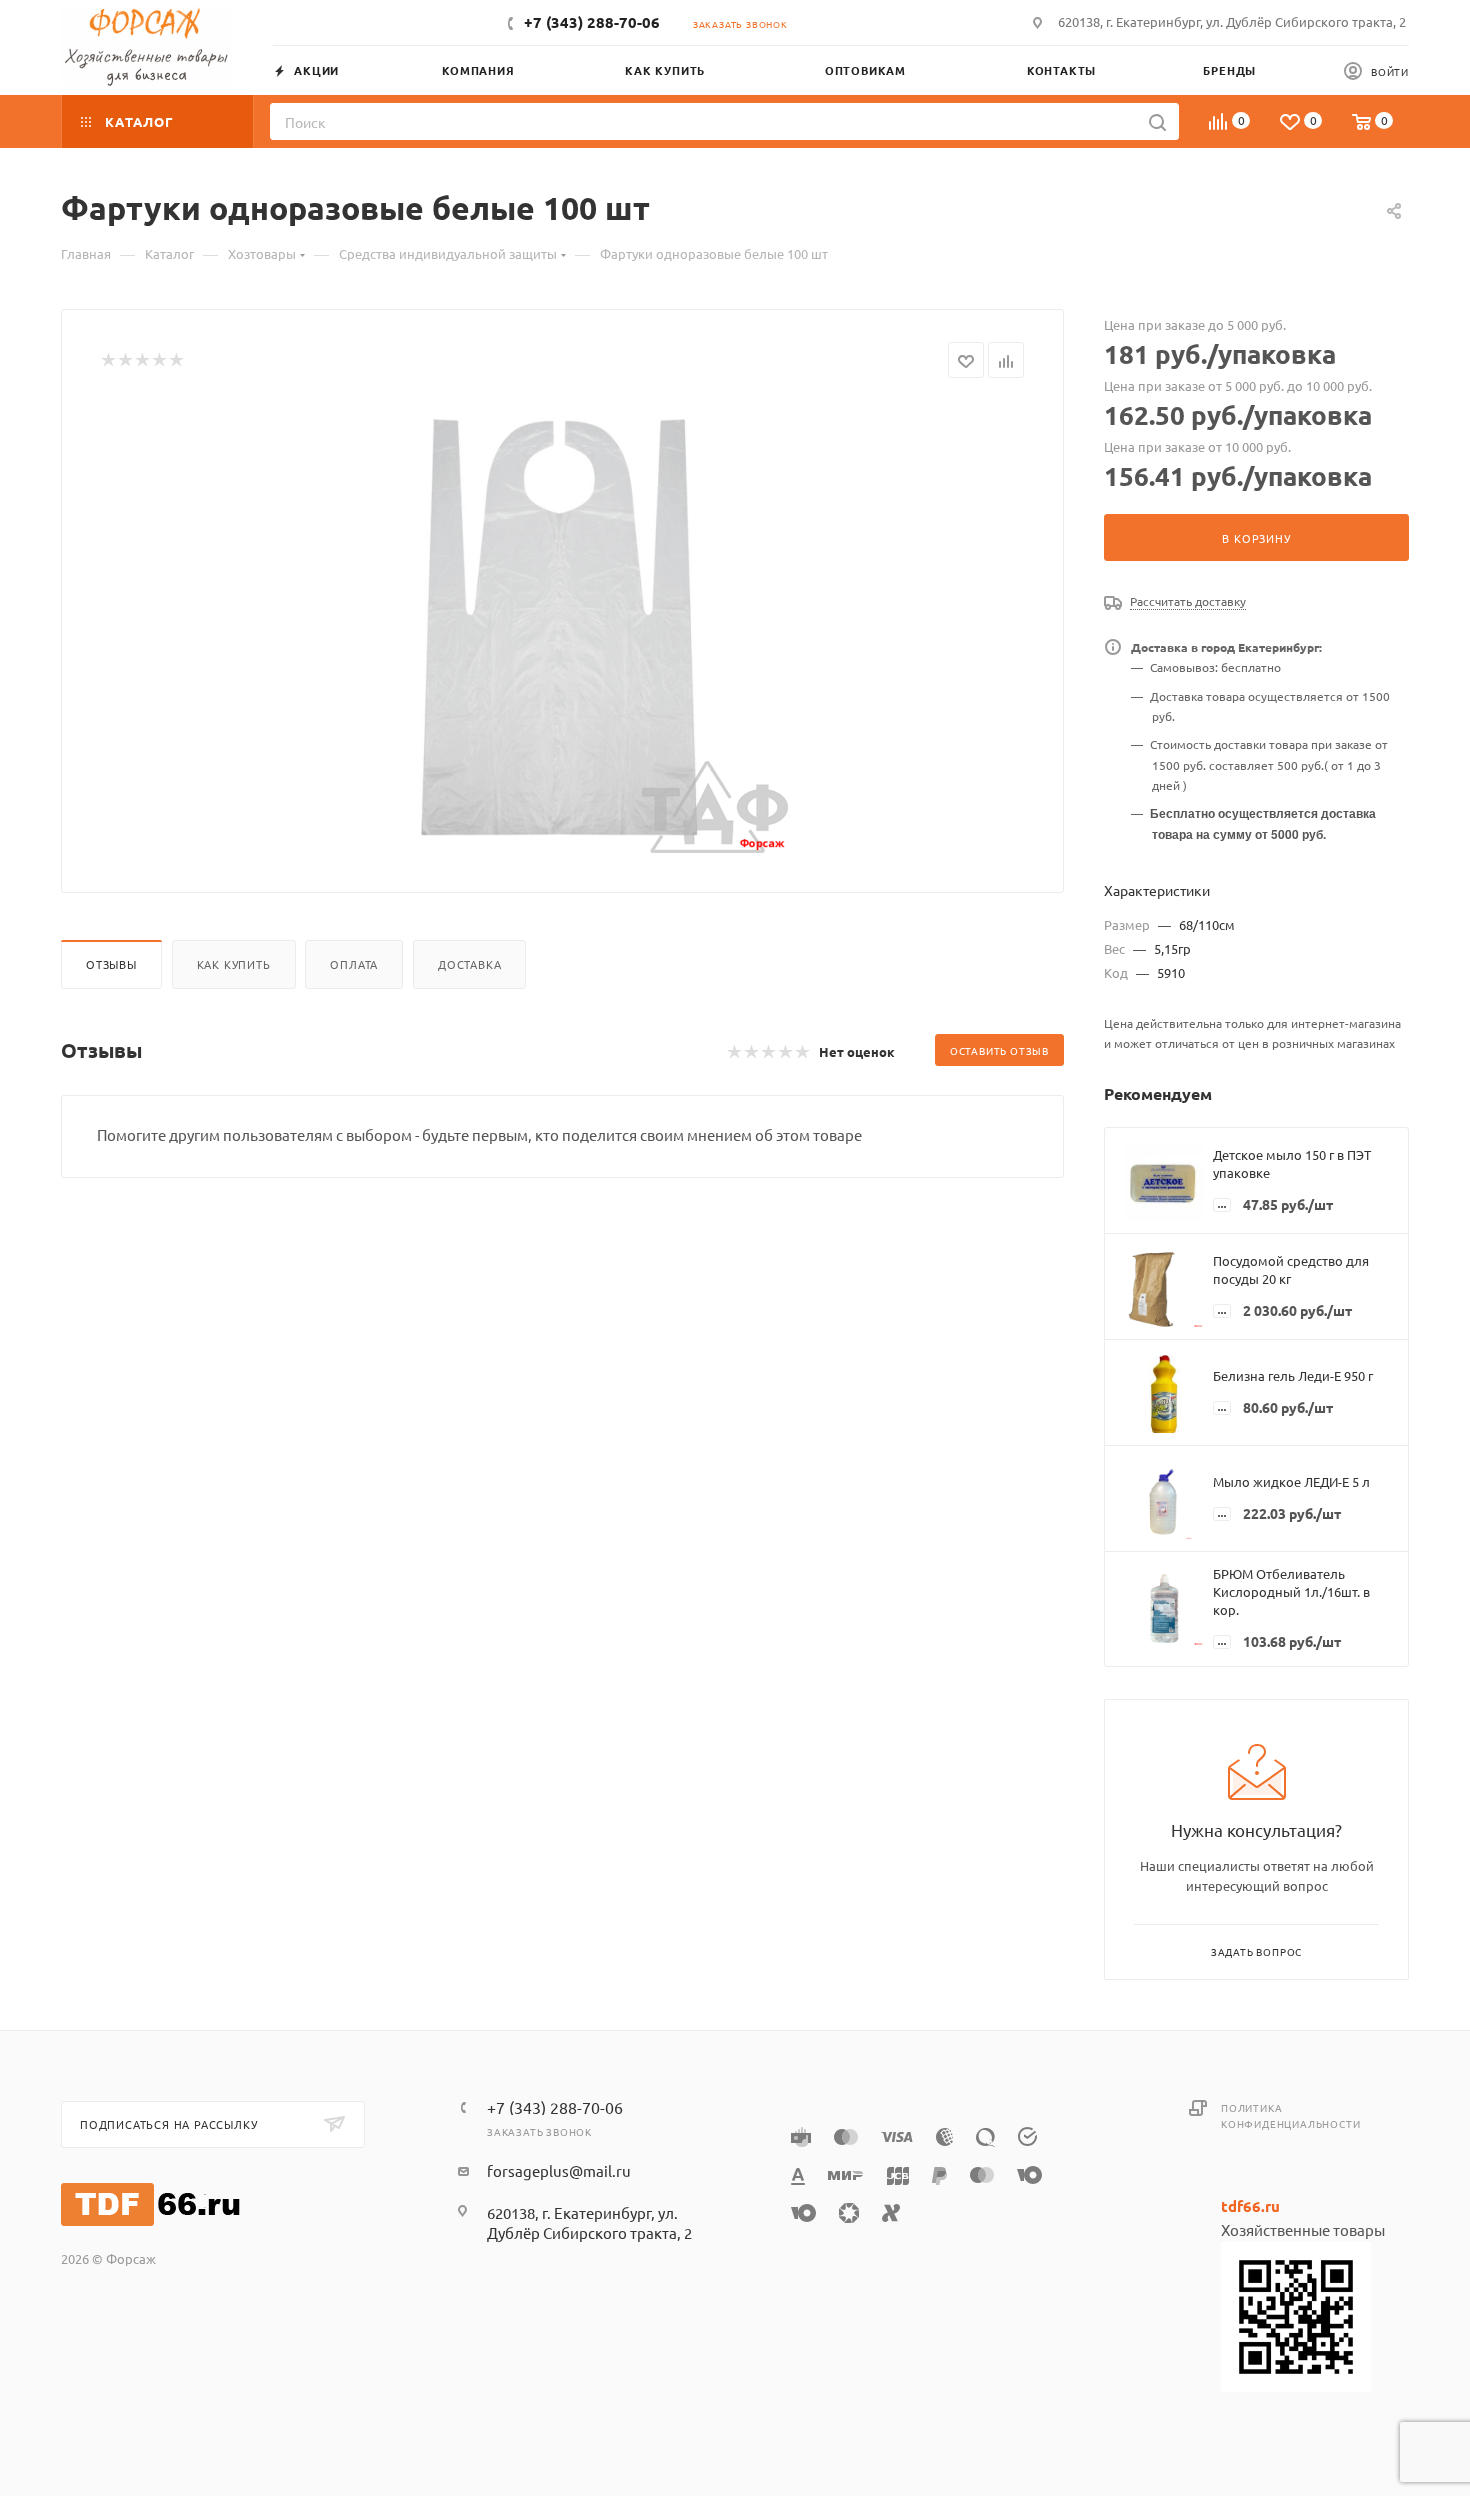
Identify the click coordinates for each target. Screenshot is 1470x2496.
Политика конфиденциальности (1290, 2115)
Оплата (354, 964)
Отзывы (111, 964)
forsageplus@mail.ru (559, 2170)
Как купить (234, 964)
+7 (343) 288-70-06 (592, 22)
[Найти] (1157, 121)
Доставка (469, 964)
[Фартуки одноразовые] (563, 628)
